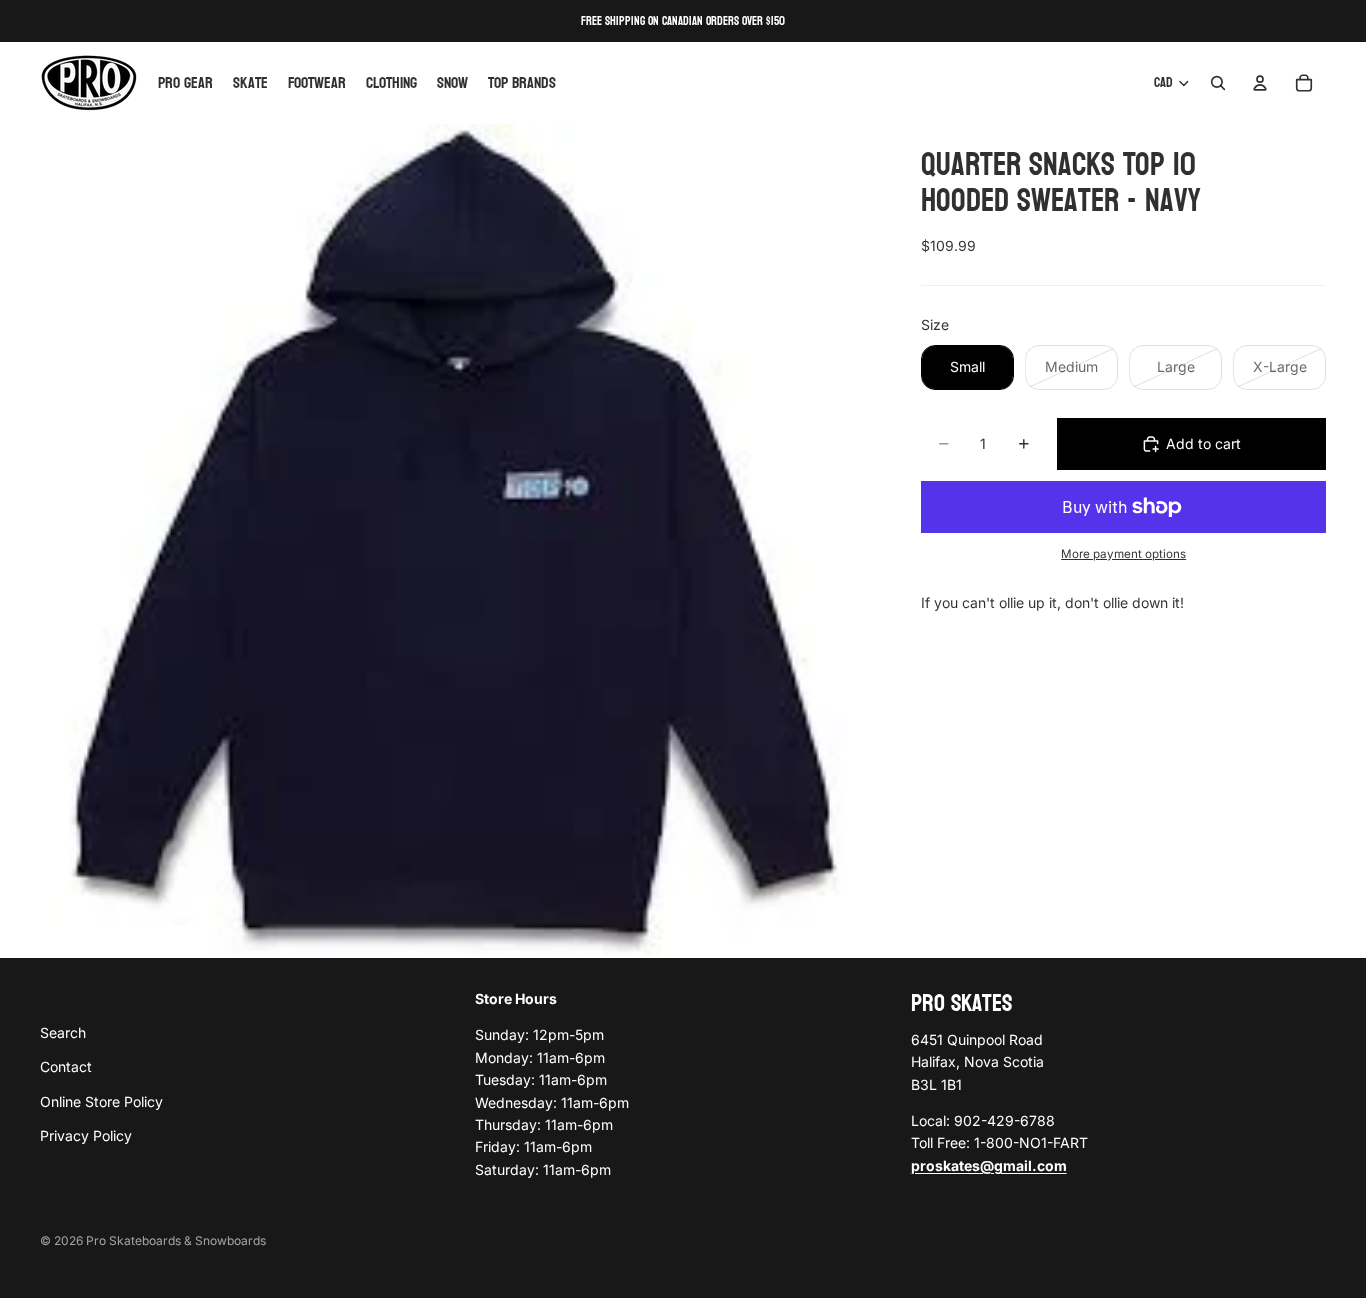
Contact (66, 1066)
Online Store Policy (101, 1100)
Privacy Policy (86, 1135)
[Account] (1260, 83)
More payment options (1123, 554)
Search (63, 1031)
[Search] (1218, 83)
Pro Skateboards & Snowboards (176, 1240)
